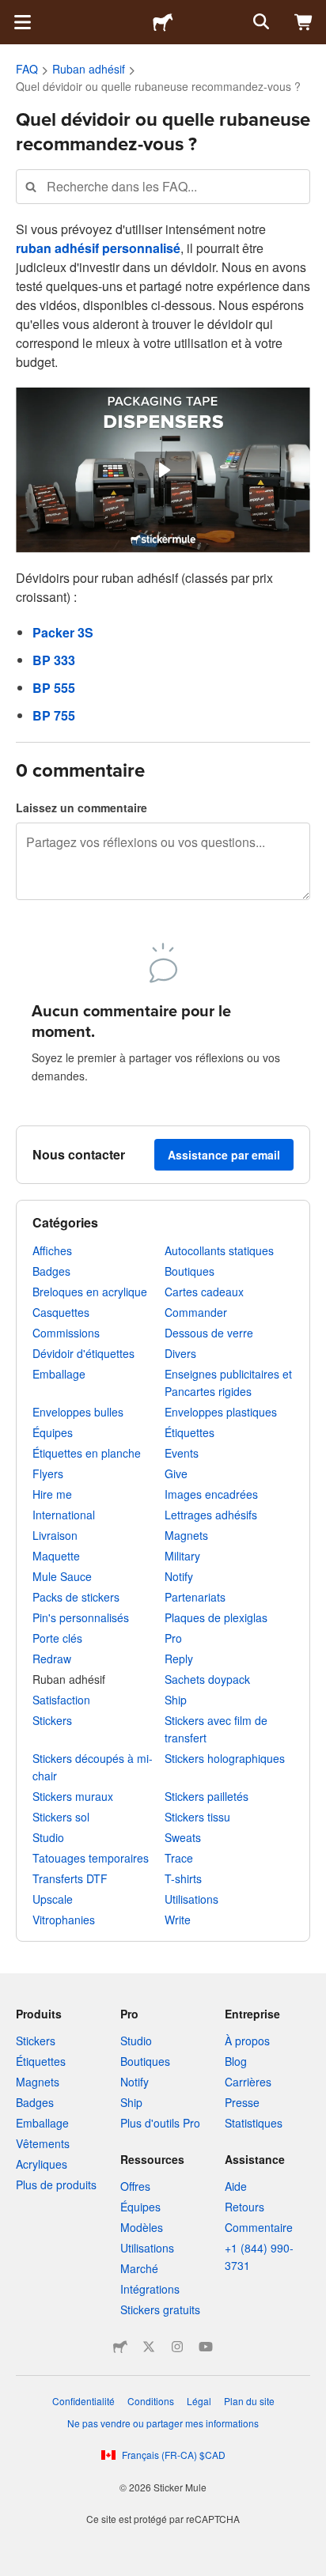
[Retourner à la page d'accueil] (163, 22)
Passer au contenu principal (12, 12)
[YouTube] (206, 2347)
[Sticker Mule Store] (120, 2347)
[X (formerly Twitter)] (149, 2347)
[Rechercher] (260, 22)
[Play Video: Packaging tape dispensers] (163, 470)
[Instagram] (177, 2347)
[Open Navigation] (22, 22)
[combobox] (163, 186)
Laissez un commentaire (81, 808)
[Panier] (304, 22)
